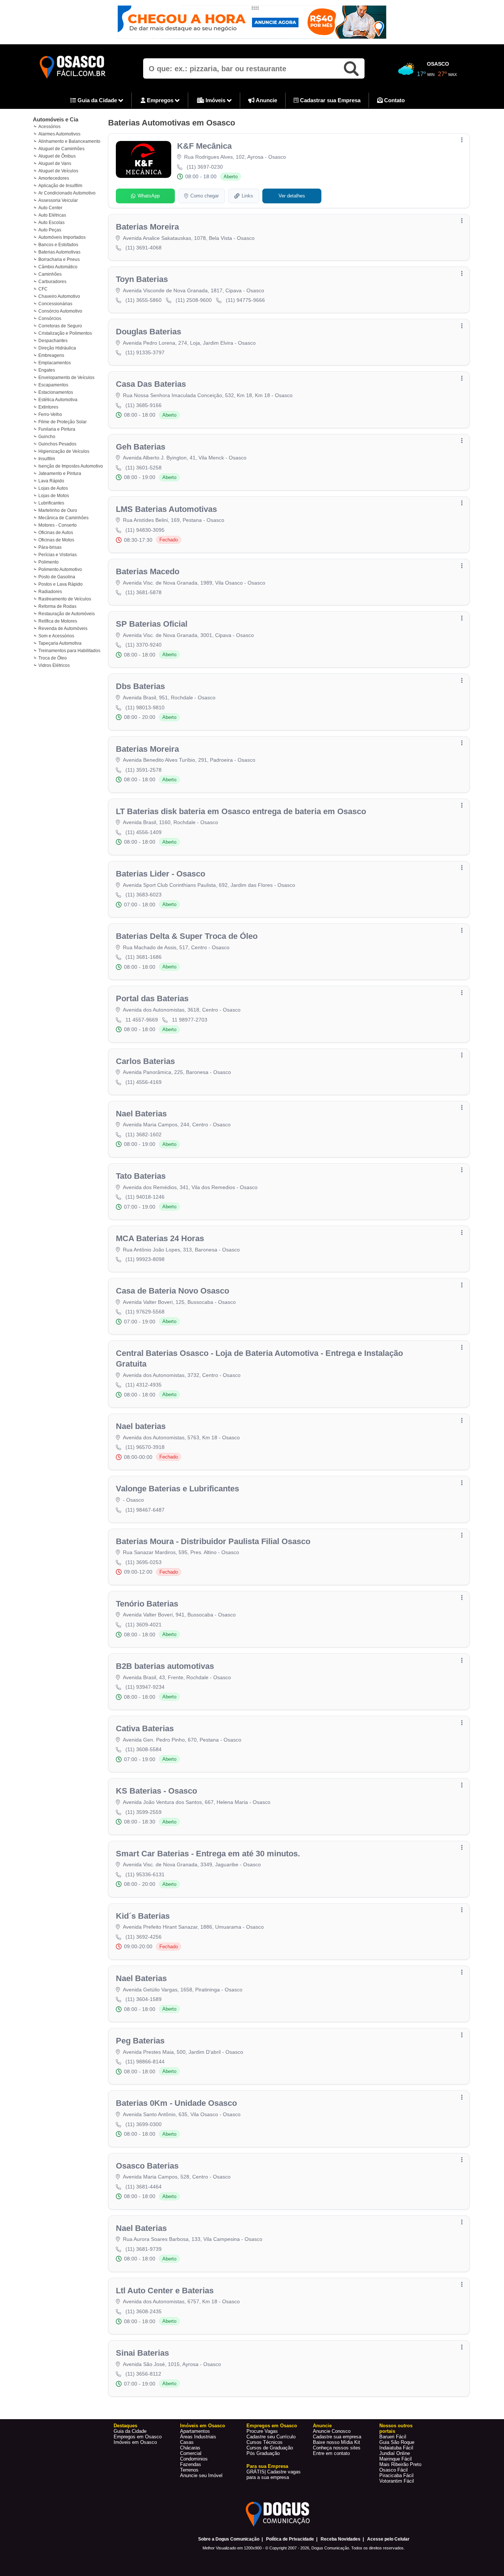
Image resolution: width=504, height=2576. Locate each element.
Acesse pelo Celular (388, 2539)
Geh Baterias (141, 447)
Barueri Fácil (393, 2437)
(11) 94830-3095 (145, 530)
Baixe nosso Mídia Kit (336, 2442)
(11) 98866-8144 (145, 2062)
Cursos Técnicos (265, 2442)
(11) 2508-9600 (194, 300)
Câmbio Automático (58, 267)
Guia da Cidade (97, 100)
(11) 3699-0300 (144, 2124)
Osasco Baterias (147, 2166)
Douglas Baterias (149, 332)
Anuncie (266, 100)
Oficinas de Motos (56, 540)
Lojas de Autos (53, 488)
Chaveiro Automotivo (59, 296)
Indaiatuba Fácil (396, 2448)
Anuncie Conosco (332, 2431)
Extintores (48, 407)
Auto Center (50, 208)
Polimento (49, 562)
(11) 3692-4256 (144, 1937)
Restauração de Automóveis (67, 614)
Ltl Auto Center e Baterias (165, 2291)
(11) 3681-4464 (144, 2187)
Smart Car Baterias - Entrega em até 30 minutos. (208, 1854)
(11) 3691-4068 (144, 248)
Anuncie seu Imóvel (201, 2475)
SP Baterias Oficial (152, 624)
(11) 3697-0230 (205, 167)
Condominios (194, 2459)
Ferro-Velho (50, 414)
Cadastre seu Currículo (271, 2437)
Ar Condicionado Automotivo (67, 193)
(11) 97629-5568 (145, 1312)
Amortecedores (54, 178)
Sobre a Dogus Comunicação (229, 2539)
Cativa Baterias (145, 1728)
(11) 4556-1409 (144, 832)
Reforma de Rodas (57, 606)
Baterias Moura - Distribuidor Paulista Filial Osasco (213, 1541)
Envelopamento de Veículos (66, 378)
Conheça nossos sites (337, 2448)
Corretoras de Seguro (60, 326)
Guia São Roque (397, 2442)
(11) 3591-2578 (144, 770)
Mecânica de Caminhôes (63, 518)
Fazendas (191, 2464)
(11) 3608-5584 (144, 1749)
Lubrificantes (51, 503)
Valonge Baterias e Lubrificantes (177, 1489)
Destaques (125, 2426)
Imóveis (215, 100)
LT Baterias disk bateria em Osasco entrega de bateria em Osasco (241, 811)
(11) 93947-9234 (145, 1687)
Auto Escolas (51, 223)
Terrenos (189, 2470)
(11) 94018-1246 (145, 1197)
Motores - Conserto (58, 525)
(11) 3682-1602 (144, 1134)
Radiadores (50, 592)
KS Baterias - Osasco (156, 1791)
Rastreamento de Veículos (65, 599)
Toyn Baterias (142, 279)
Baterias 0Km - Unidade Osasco (176, 2103)
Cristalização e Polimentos (65, 333)
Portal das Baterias (152, 998)
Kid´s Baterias (143, 1916)
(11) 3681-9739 (144, 2249)
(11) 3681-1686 (144, 957)
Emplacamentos (55, 363)
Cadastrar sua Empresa (329, 100)
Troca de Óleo (53, 658)
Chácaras (190, 2448)
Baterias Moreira (147, 227)
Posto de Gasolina (57, 577)
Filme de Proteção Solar (63, 422)
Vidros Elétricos (54, 665)
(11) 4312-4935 (144, 1385)
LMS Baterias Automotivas (166, 509)
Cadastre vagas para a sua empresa (274, 2475)
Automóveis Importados (62, 237)
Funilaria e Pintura (57, 429)
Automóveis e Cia (56, 119)
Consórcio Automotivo (60, 311)
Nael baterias (141, 1426)
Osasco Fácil (393, 2470)
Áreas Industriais (198, 2437)
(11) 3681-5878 (144, 592)
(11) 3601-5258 (144, 468)
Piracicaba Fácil (396, 2475)
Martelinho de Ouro (58, 510)
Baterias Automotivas (59, 252)
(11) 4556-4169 (144, 1082)
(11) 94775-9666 (245, 300)
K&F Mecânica (204, 146)
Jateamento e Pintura (60, 473)
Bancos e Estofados (58, 245)
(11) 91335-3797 (145, 352)
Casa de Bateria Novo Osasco (172, 1291)
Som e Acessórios (56, 636)
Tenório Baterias (147, 1604)
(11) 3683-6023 (144, 895)
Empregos (160, 100)
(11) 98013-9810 (145, 707)
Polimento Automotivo (60, 569)
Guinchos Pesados (57, 444)
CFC (43, 289)
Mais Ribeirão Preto (400, 2464)
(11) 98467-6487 (145, 1510)
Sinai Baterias (142, 2353)
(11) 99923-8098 (145, 1259)
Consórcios (50, 318)
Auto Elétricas (52, 215)
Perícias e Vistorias (58, 555)
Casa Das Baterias (151, 384)
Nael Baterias (141, 1114)
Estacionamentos (56, 392)
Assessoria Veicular (58, 200)
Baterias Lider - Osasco (160, 874)
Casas (187, 2442)
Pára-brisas (50, 547)
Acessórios (49, 127)
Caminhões (50, 274)
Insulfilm (47, 459)
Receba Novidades (341, 2539)
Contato (394, 100)
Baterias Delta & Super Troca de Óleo (187, 936)
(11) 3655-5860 (144, 300)
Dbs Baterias (140, 686)
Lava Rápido (51, 481)
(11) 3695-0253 (144, 1562)
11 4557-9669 (142, 1020)
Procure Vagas (262, 2431)
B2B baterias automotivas (165, 1666)
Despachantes (53, 341)
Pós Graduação (263, 2453)
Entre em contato (331, 2453)
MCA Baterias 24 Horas (160, 1238)
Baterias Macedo (148, 571)
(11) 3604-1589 (144, 1999)
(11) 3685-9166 (144, 405)
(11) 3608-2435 (144, 2311)
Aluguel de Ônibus (57, 156)
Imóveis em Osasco (135, 2442)
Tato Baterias (141, 1176)
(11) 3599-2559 (144, 1812)
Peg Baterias (140, 2041)
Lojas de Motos (54, 496)
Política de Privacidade (290, 2539)
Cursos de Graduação (270, 2448)
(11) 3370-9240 (144, 645)
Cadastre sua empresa (337, 2437)
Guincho (47, 437)
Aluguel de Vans (55, 163)
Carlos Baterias (145, 1061)
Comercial (191, 2453)
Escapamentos (53, 385)
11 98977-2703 (190, 1020)
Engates (47, 370)
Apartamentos (195, 2431)
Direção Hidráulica (57, 348)
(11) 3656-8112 (143, 2374)
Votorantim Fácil (397, 2481)
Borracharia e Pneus (59, 259)
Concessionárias (55, 304)
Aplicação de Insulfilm (60, 186)
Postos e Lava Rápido (61, 584)
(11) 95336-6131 (145, 1874)
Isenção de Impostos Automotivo (71, 466)
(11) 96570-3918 (145, 1447)
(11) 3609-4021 (144, 1625)
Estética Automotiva (58, 400)
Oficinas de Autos (56, 533)
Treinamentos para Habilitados (69, 651)
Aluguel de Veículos (58, 171)
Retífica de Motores (58, 621)
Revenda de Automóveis (63, 628)
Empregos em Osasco (138, 2437)
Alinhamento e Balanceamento (69, 141)
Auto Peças (50, 230)
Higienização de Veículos (64, 451)
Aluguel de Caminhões (61, 149)
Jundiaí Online (395, 2453)
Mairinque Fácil (396, 2459)
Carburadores (52, 282)
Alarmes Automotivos (59, 134)
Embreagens (51, 355)
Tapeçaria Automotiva (60, 643)
